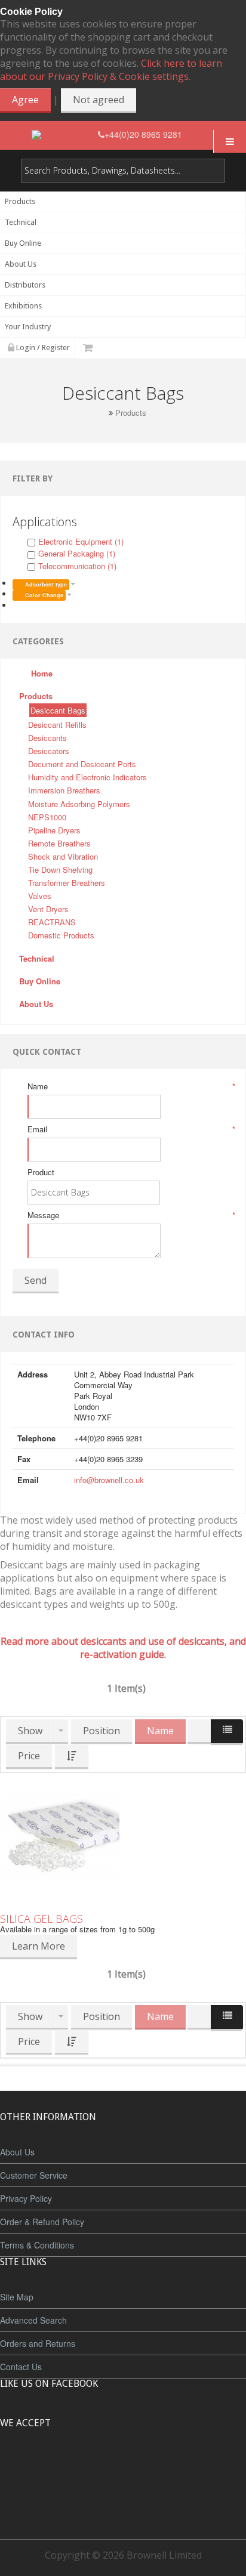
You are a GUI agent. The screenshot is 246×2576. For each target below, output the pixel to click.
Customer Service (34, 2175)
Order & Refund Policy (42, 2222)
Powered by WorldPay (123, 2499)
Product (41, 1172)
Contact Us (21, 2367)
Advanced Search (33, 2320)
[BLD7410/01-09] (123, 1837)
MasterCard (68, 2467)
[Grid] (199, 1732)
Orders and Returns (38, 2343)
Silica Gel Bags (41, 1919)
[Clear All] (17, 605)
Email (130, 1129)
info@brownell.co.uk (109, 1480)
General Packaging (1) (77, 553)
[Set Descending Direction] (72, 1757)
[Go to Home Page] (102, 413)
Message (130, 1215)
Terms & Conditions (37, 2245)
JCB (103, 2467)
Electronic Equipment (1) (81, 541)
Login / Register (42, 348)
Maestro (139, 2467)
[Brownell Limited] (65, 135)
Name (130, 1086)
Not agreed (99, 100)
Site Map (17, 2297)
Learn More (39, 1946)
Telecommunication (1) (77, 566)
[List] (227, 1732)
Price (29, 1756)
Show (30, 1731)
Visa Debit (178, 2467)
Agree (25, 100)
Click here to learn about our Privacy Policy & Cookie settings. (111, 70)
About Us (17, 2152)
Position (102, 1731)
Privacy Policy (26, 2198)
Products (131, 413)
